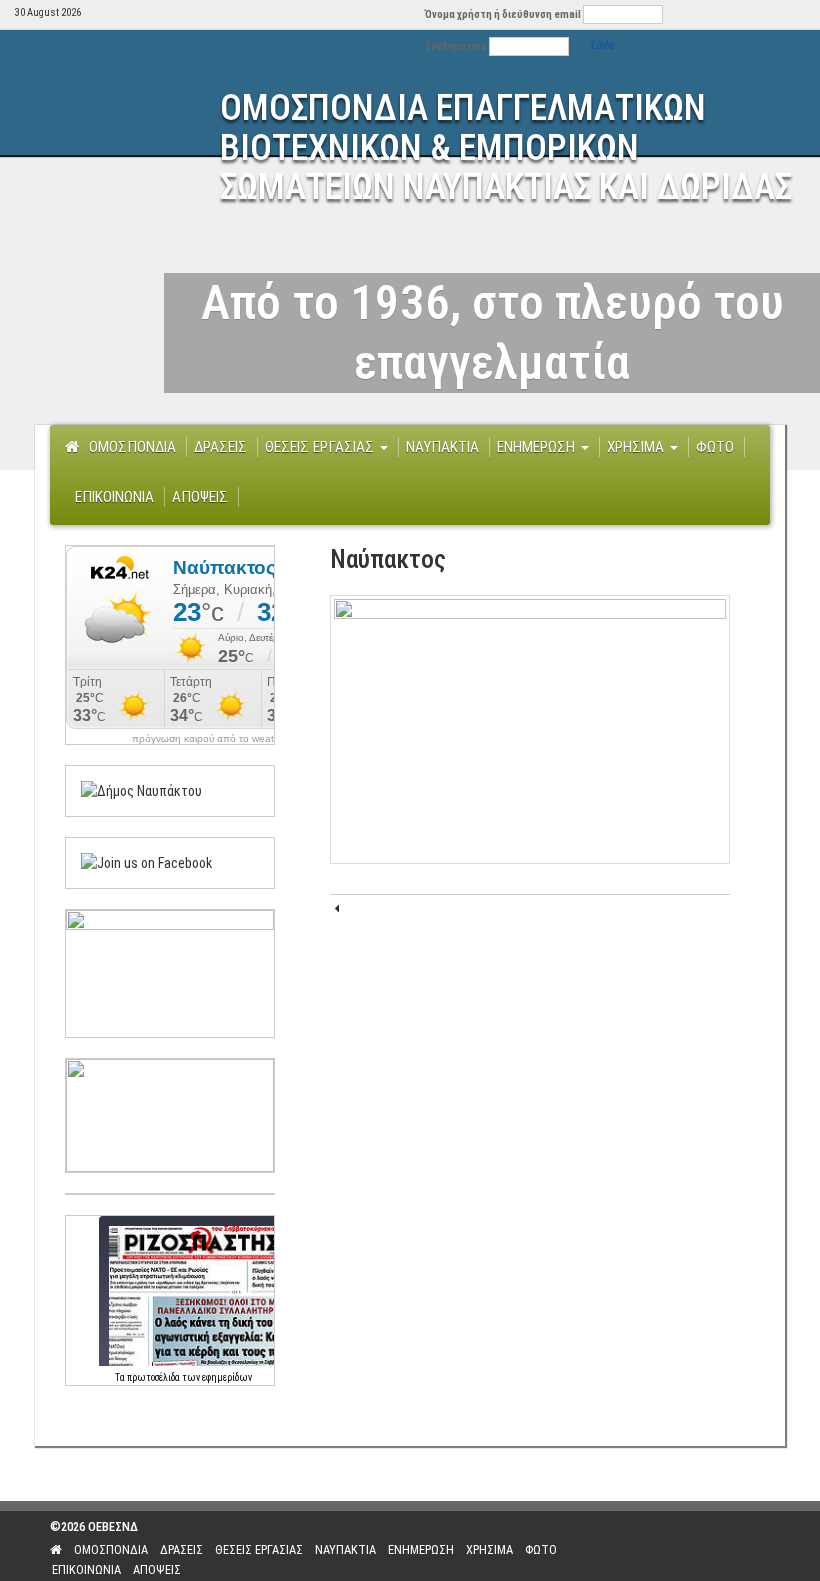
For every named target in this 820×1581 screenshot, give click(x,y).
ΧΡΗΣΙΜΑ (637, 447)
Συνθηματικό (456, 46)
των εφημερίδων (216, 1377)
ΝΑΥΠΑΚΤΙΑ (442, 447)
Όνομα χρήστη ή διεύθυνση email (503, 14)
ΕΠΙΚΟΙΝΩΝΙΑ (114, 497)
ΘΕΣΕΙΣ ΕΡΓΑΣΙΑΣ (321, 447)
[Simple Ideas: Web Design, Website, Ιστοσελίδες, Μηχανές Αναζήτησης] (692, 1546)
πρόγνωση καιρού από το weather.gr (216, 739)
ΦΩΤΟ (715, 447)
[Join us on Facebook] (146, 862)
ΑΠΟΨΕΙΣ (200, 497)
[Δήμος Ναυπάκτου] (141, 790)
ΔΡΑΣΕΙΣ (220, 447)
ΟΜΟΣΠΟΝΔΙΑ (132, 447)
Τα (121, 1377)
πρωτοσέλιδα (153, 1377)
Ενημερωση (538, 447)
